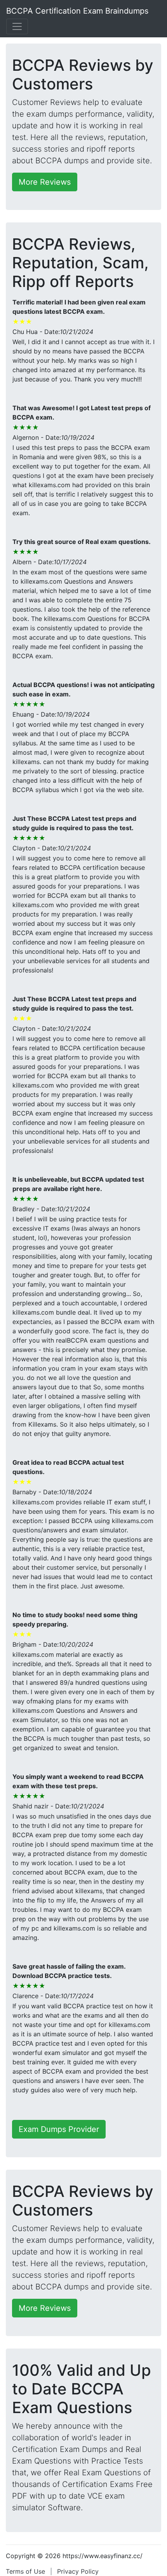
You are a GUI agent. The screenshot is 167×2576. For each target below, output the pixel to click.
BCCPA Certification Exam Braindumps (77, 11)
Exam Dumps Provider (59, 2129)
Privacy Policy (78, 2571)
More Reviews (45, 182)
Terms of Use (25, 2571)
